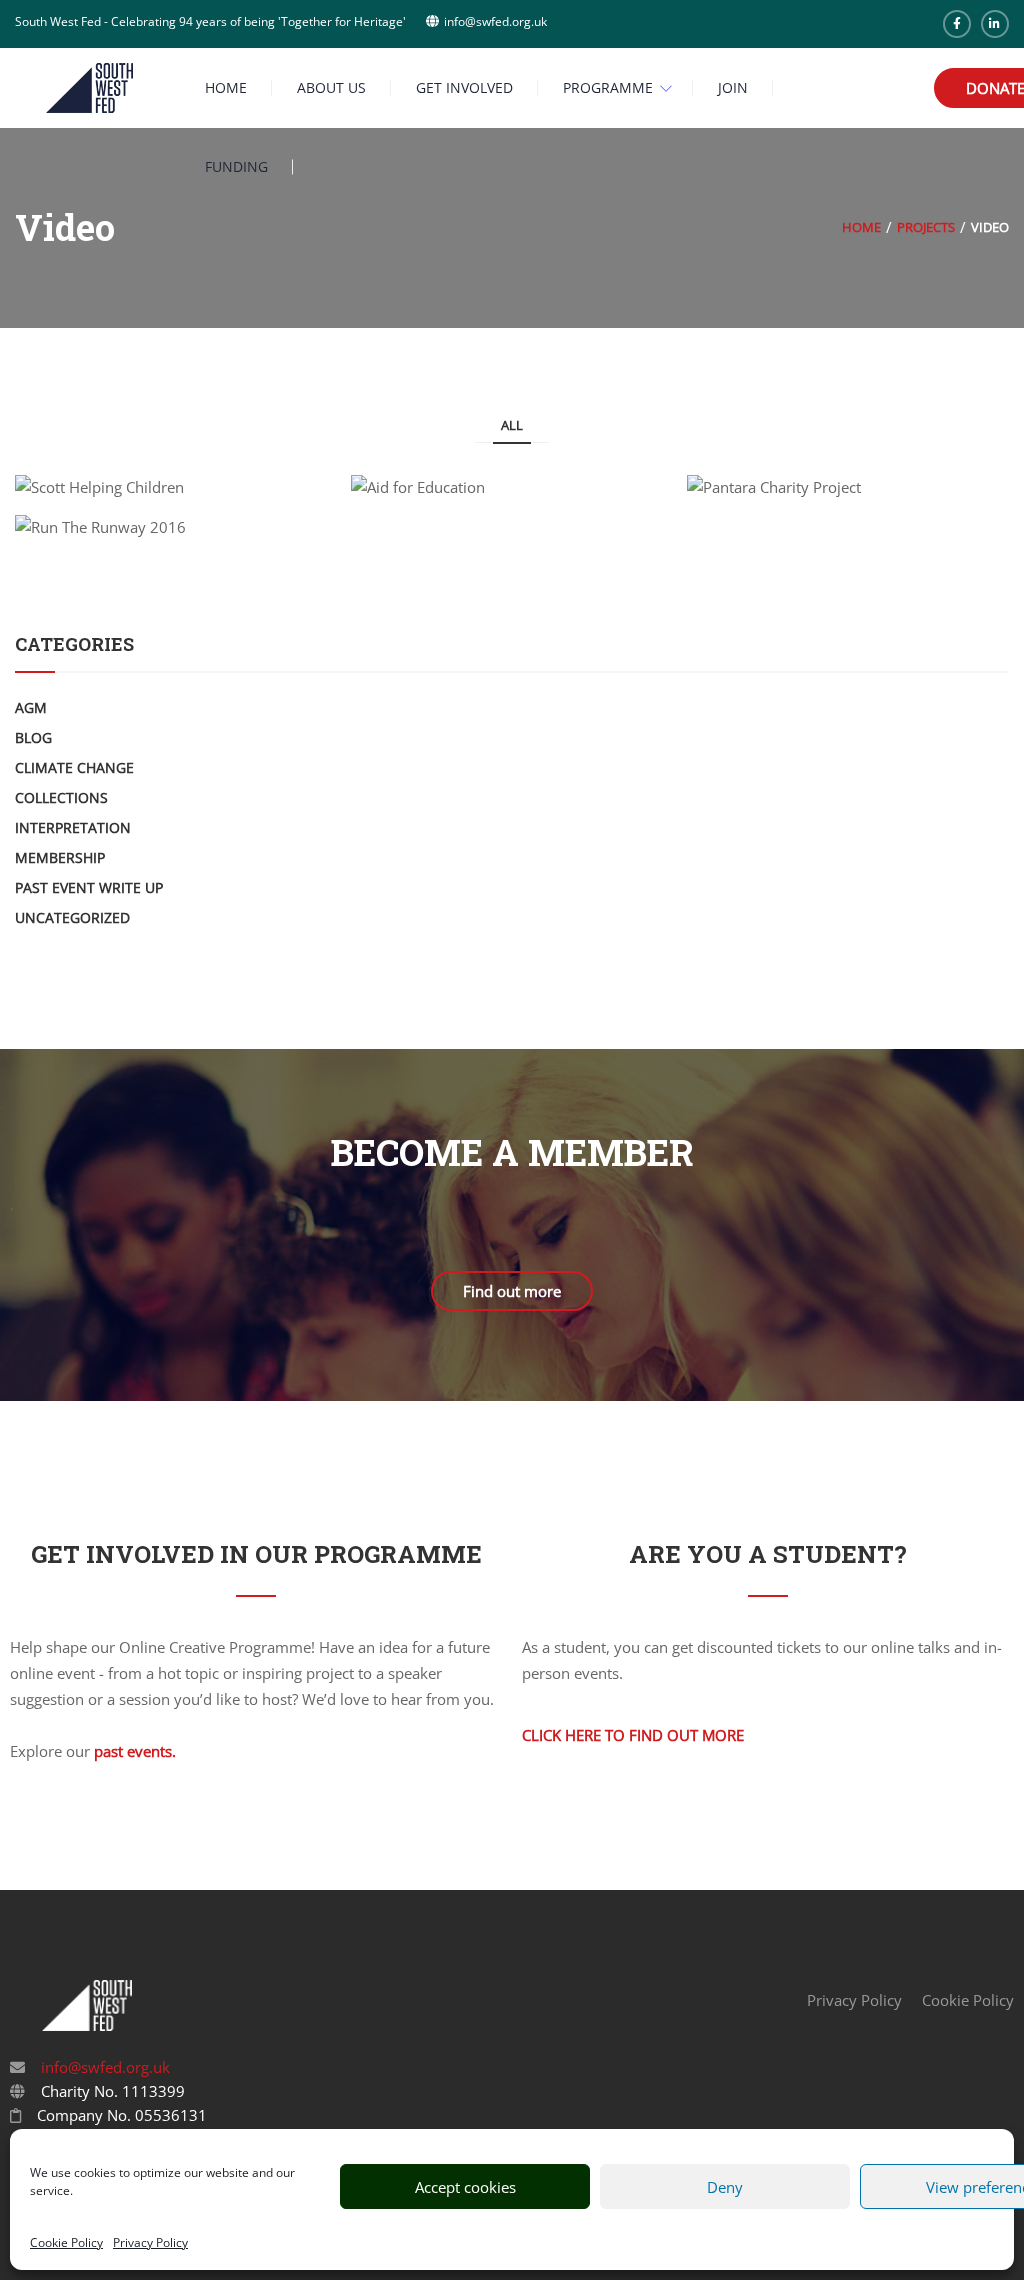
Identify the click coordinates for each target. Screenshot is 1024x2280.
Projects (926, 227)
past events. (135, 1751)
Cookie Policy (66, 2242)
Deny (725, 2187)
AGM (31, 707)
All (512, 425)
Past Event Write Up (89, 887)
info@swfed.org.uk (103, 2067)
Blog (33, 737)
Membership (60, 857)
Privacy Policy (150, 2242)
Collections (61, 797)
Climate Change (74, 767)
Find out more (512, 1291)
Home (861, 227)
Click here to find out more (633, 1735)
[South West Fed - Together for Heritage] (90, 86)
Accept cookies (465, 2187)
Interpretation (73, 827)
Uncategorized (72, 917)
